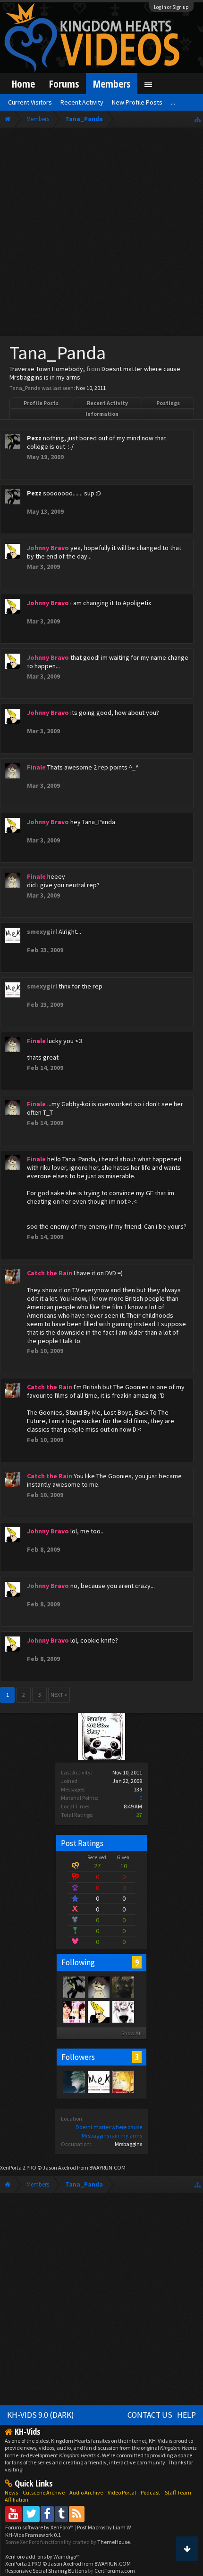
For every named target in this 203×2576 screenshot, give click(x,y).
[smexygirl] (98, 2082)
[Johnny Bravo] (98, 2011)
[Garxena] (123, 1987)
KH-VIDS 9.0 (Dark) (41, 2415)
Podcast (150, 2492)
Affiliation (17, 2499)
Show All (131, 2033)
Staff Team (178, 2492)
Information (102, 414)
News (11, 2492)
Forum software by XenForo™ (40, 2527)
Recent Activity (107, 403)
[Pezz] (74, 1987)
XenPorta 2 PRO (18, 2167)
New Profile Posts (137, 102)
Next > (59, 1695)
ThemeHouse (114, 2542)
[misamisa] (123, 2082)
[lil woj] (74, 2082)
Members (112, 84)
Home (23, 84)
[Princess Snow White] (74, 2011)
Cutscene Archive (44, 2492)
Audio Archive (86, 2492)
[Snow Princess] (123, 2011)
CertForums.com (115, 2571)
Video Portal (122, 2492)
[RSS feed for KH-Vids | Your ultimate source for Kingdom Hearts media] (77, 2514)
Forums (64, 84)
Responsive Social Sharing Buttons (46, 2571)
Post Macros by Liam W (104, 2527)
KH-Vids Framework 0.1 (33, 2535)
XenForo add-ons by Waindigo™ (42, 2556)
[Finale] (98, 1987)
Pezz (34, 438)
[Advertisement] (101, 234)
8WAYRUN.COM (107, 2167)
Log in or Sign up (171, 7)
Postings (168, 403)
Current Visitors (30, 102)
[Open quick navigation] (198, 119)
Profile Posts (41, 403)
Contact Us (150, 2415)
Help (186, 2415)
